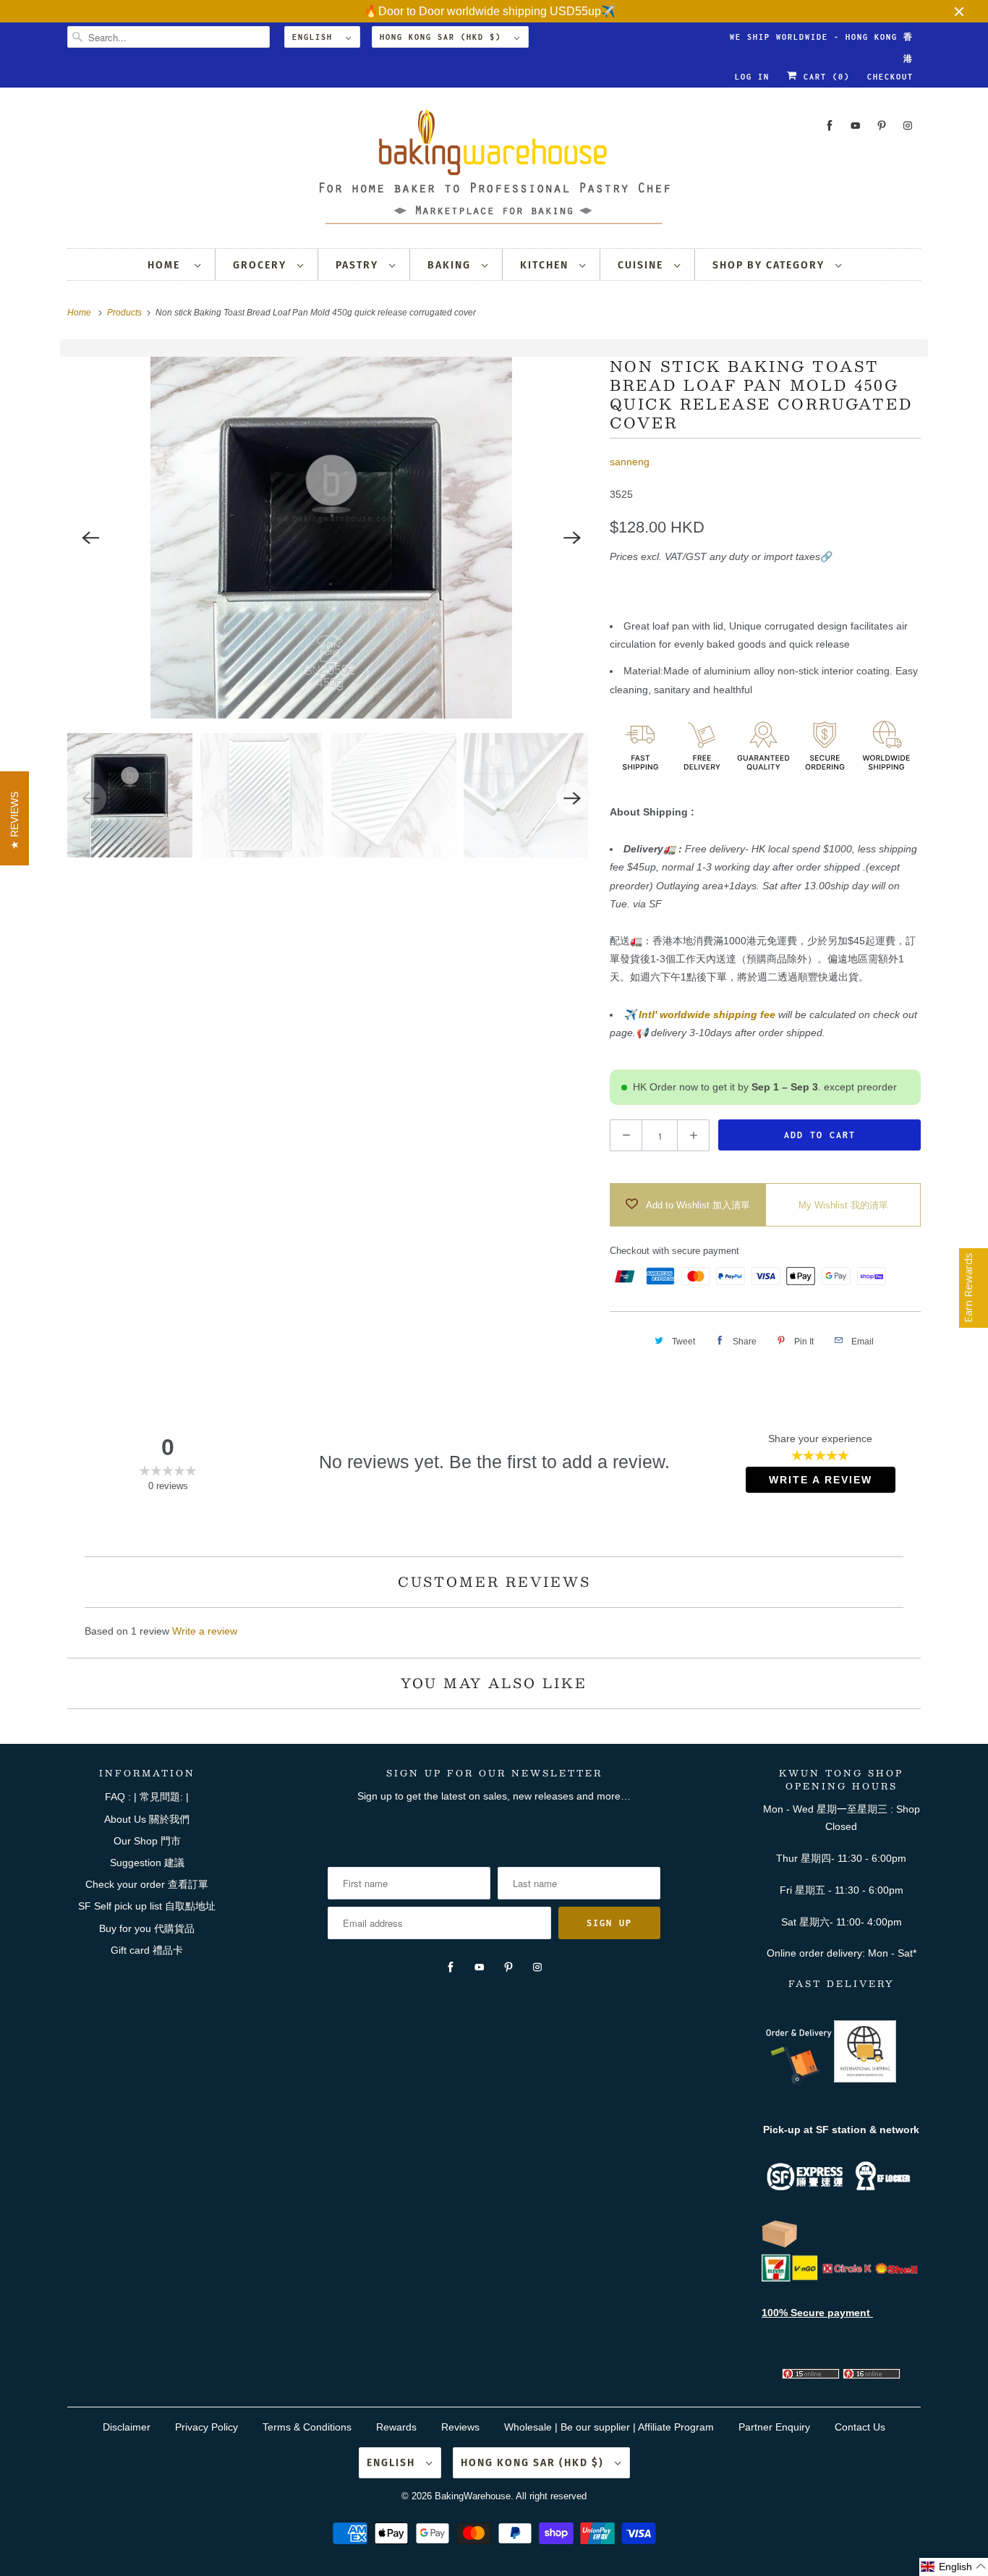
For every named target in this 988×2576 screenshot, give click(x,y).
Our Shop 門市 (147, 1841)
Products (125, 313)
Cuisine (642, 265)
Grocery (261, 265)
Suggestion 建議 (147, 1863)
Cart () (824, 77)
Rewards (396, 2427)
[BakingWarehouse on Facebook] (830, 126)
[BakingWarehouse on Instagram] (908, 126)
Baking (451, 265)
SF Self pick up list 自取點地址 (147, 1906)
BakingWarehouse (473, 2496)
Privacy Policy (206, 2427)
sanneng (630, 462)
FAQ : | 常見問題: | (147, 1797)
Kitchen (546, 265)
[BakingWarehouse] (494, 171)
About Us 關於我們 (147, 1819)
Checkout (890, 77)
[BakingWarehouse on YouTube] (856, 126)
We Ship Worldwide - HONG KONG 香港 (822, 40)
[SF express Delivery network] (780, 2245)
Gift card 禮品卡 (147, 1950)
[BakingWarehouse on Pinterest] (882, 126)
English (315, 37)
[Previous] (90, 538)
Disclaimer (127, 2427)
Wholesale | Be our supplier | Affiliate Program (609, 2427)
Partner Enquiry (774, 2427)
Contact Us (860, 2427)
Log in (752, 77)
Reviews (460, 2427)
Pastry (359, 265)
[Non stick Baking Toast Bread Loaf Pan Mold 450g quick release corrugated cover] (331, 538)
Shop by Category (770, 265)
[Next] (572, 538)
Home (167, 265)
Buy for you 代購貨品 (147, 1928)
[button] (954, 2567)
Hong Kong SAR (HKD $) (443, 37)
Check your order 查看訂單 (147, 1884)
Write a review (205, 1631)
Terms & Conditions (307, 2427)
